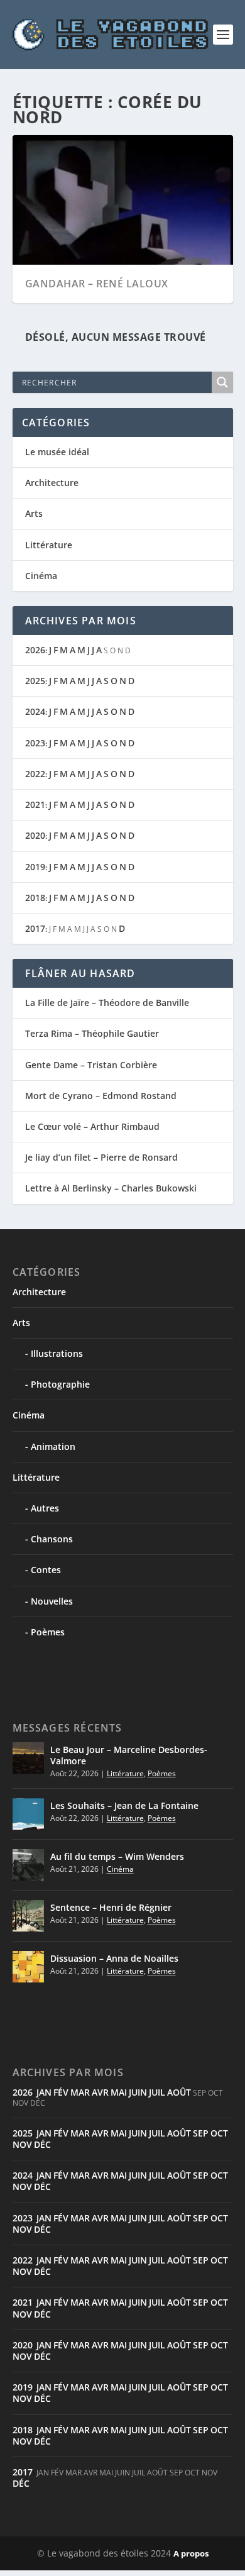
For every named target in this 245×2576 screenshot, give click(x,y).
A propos (191, 2553)
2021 (35, 804)
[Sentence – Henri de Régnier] (28, 1916)
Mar (80, 2092)
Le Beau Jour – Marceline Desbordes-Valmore (129, 1755)
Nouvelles (52, 1601)
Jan (44, 2092)
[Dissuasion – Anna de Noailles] (28, 1967)
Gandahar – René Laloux (97, 284)
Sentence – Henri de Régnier (111, 1907)
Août (179, 2092)
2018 (35, 898)
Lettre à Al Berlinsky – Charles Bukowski (111, 1188)
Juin (138, 2092)
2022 (35, 774)
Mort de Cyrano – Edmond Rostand (101, 1096)
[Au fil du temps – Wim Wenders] (28, 1865)
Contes (46, 1570)
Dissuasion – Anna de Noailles (114, 1958)
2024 (35, 711)
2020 (35, 835)
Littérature (49, 545)
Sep (201, 2133)
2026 (35, 650)
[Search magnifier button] (222, 382)
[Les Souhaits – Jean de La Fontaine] (28, 1814)
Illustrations (57, 1353)
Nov (22, 2144)
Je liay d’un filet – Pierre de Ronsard (101, 1157)
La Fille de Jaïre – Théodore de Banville (107, 1003)
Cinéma (41, 576)
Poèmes (48, 1632)
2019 (35, 867)
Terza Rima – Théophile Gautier (92, 1033)
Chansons (52, 1539)
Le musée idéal (57, 452)
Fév (61, 2092)
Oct (219, 2133)
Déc (42, 2144)
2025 (35, 681)
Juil (157, 2092)
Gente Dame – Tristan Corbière (91, 1065)
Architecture (52, 483)
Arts (34, 513)
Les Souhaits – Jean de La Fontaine (124, 1805)
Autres (45, 1508)
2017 (35, 928)
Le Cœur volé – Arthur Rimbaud (92, 1126)
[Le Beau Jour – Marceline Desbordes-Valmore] (28, 1758)
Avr (100, 2092)
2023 (35, 743)
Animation (53, 1446)
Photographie (60, 1384)
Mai (119, 2092)
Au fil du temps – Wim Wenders (117, 1856)
